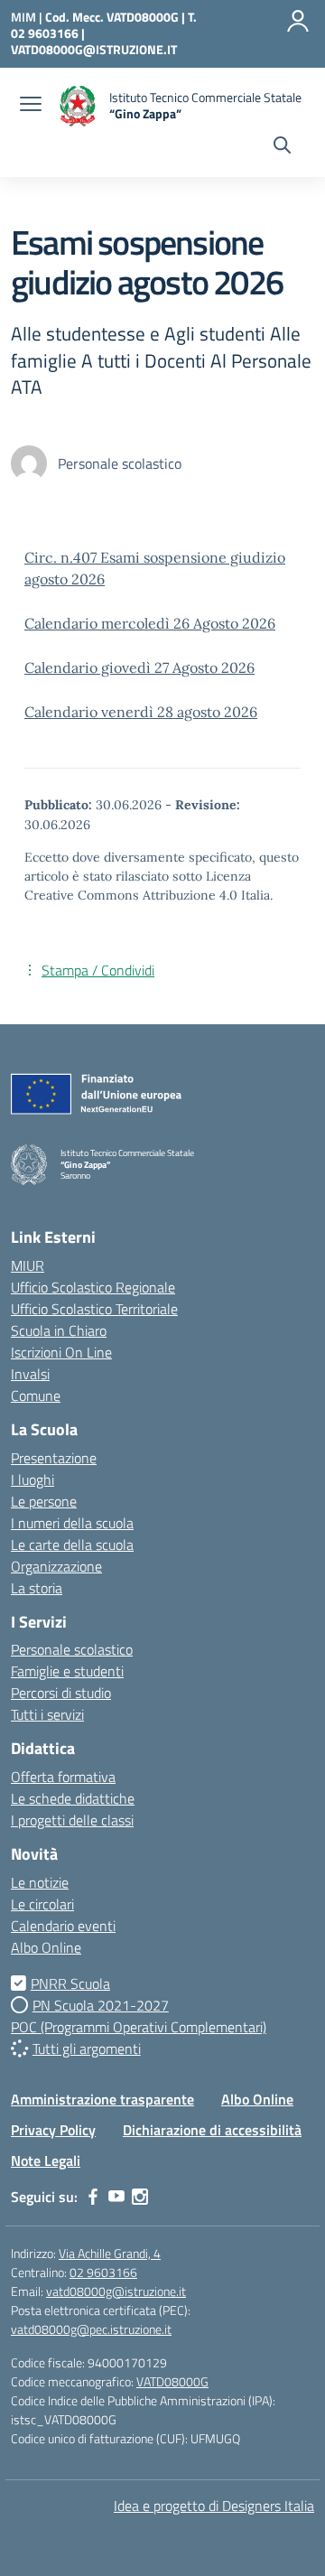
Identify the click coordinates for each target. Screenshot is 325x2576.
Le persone (44, 1501)
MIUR (28, 1265)
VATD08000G (172, 2381)
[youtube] (116, 2197)
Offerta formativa (63, 1777)
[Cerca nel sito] (282, 147)
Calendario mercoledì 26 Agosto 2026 (150, 623)
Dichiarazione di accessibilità (212, 2130)
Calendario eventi (63, 1926)
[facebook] (93, 2197)
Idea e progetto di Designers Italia (214, 2506)
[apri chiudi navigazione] (31, 106)
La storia (37, 1588)
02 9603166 (103, 2272)
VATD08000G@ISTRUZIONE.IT (94, 49)
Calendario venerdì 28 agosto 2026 (141, 712)
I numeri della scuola (72, 1523)
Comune (36, 1395)
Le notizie (40, 1882)
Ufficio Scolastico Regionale (93, 1287)
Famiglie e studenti (67, 1671)
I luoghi (32, 1479)
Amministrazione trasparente (102, 2099)
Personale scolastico (72, 1649)
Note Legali (46, 2161)
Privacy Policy (53, 2130)
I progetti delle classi (72, 1820)
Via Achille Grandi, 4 (110, 2253)
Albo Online (46, 1947)
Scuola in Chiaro (59, 1330)
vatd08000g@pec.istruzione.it (91, 2329)
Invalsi (30, 1374)
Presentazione (54, 1458)
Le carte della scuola (72, 1545)
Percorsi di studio (61, 1693)
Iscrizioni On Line (61, 1352)
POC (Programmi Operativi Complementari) (139, 2027)
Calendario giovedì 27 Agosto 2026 (139, 667)
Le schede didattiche (73, 1798)
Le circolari (42, 1904)
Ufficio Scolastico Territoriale (94, 1309)
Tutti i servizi (47, 1714)
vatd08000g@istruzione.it (116, 2291)
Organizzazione (56, 1566)
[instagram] (140, 2197)
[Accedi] (298, 21)
